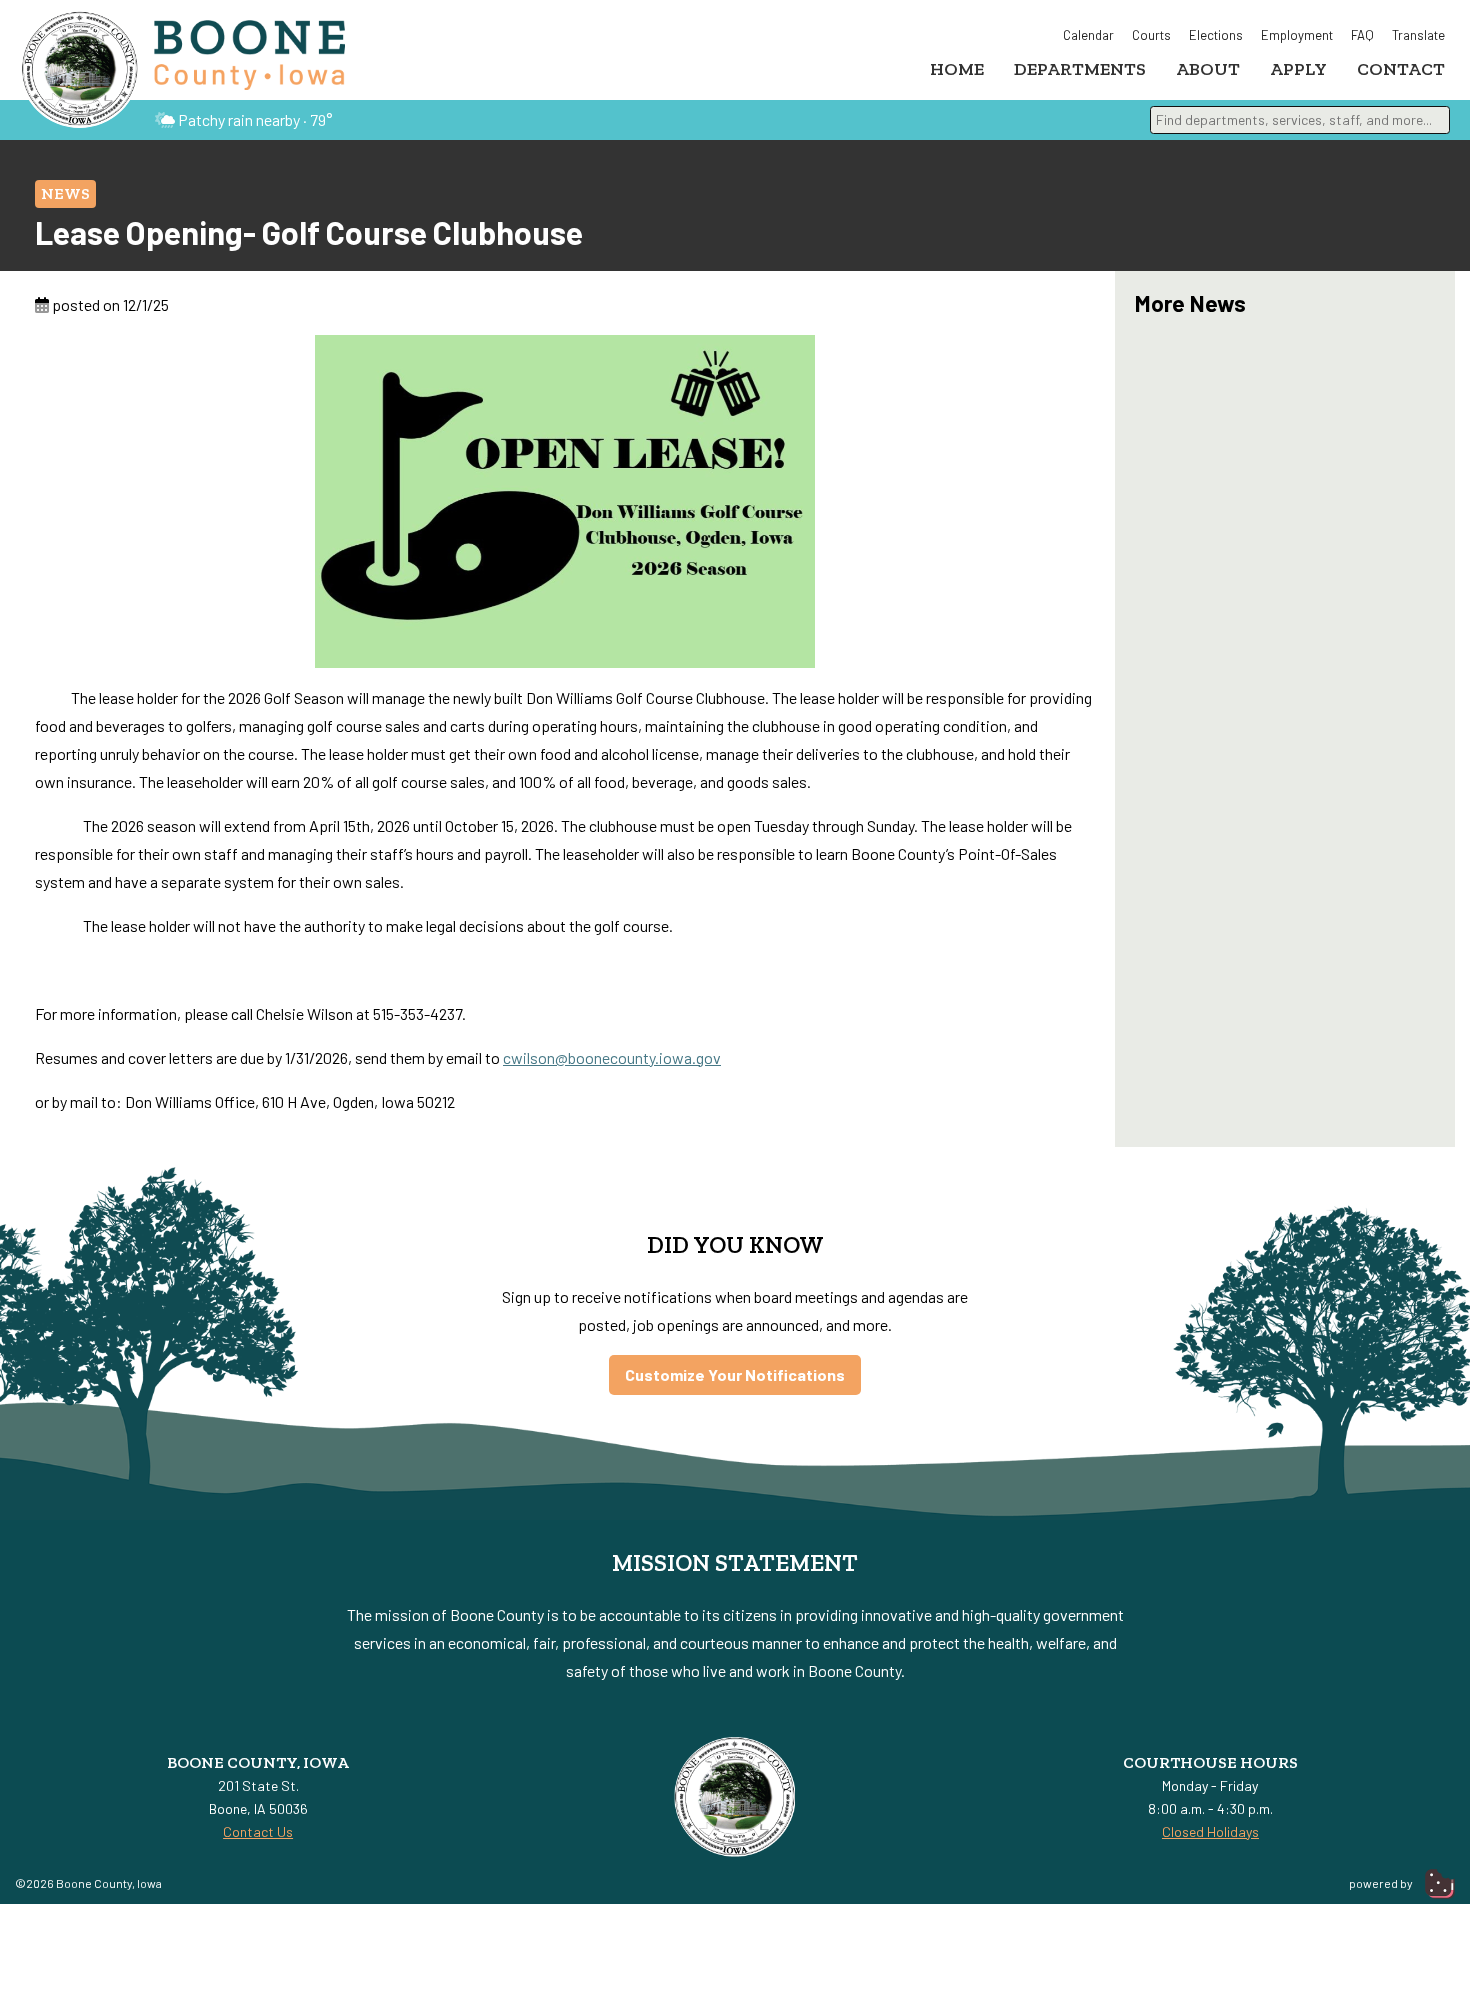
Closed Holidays (1210, 1831)
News (65, 193)
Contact (1401, 69)
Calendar (1088, 35)
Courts (1151, 35)
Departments (1080, 69)
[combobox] (1300, 120)
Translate (1418, 35)
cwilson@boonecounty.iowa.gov (612, 1057)
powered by (1382, 1883)
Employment (1297, 35)
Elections (1216, 35)
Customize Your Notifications (735, 1374)
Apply (1298, 69)
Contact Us (258, 1831)
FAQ (1362, 35)
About (1208, 69)
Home (957, 69)
